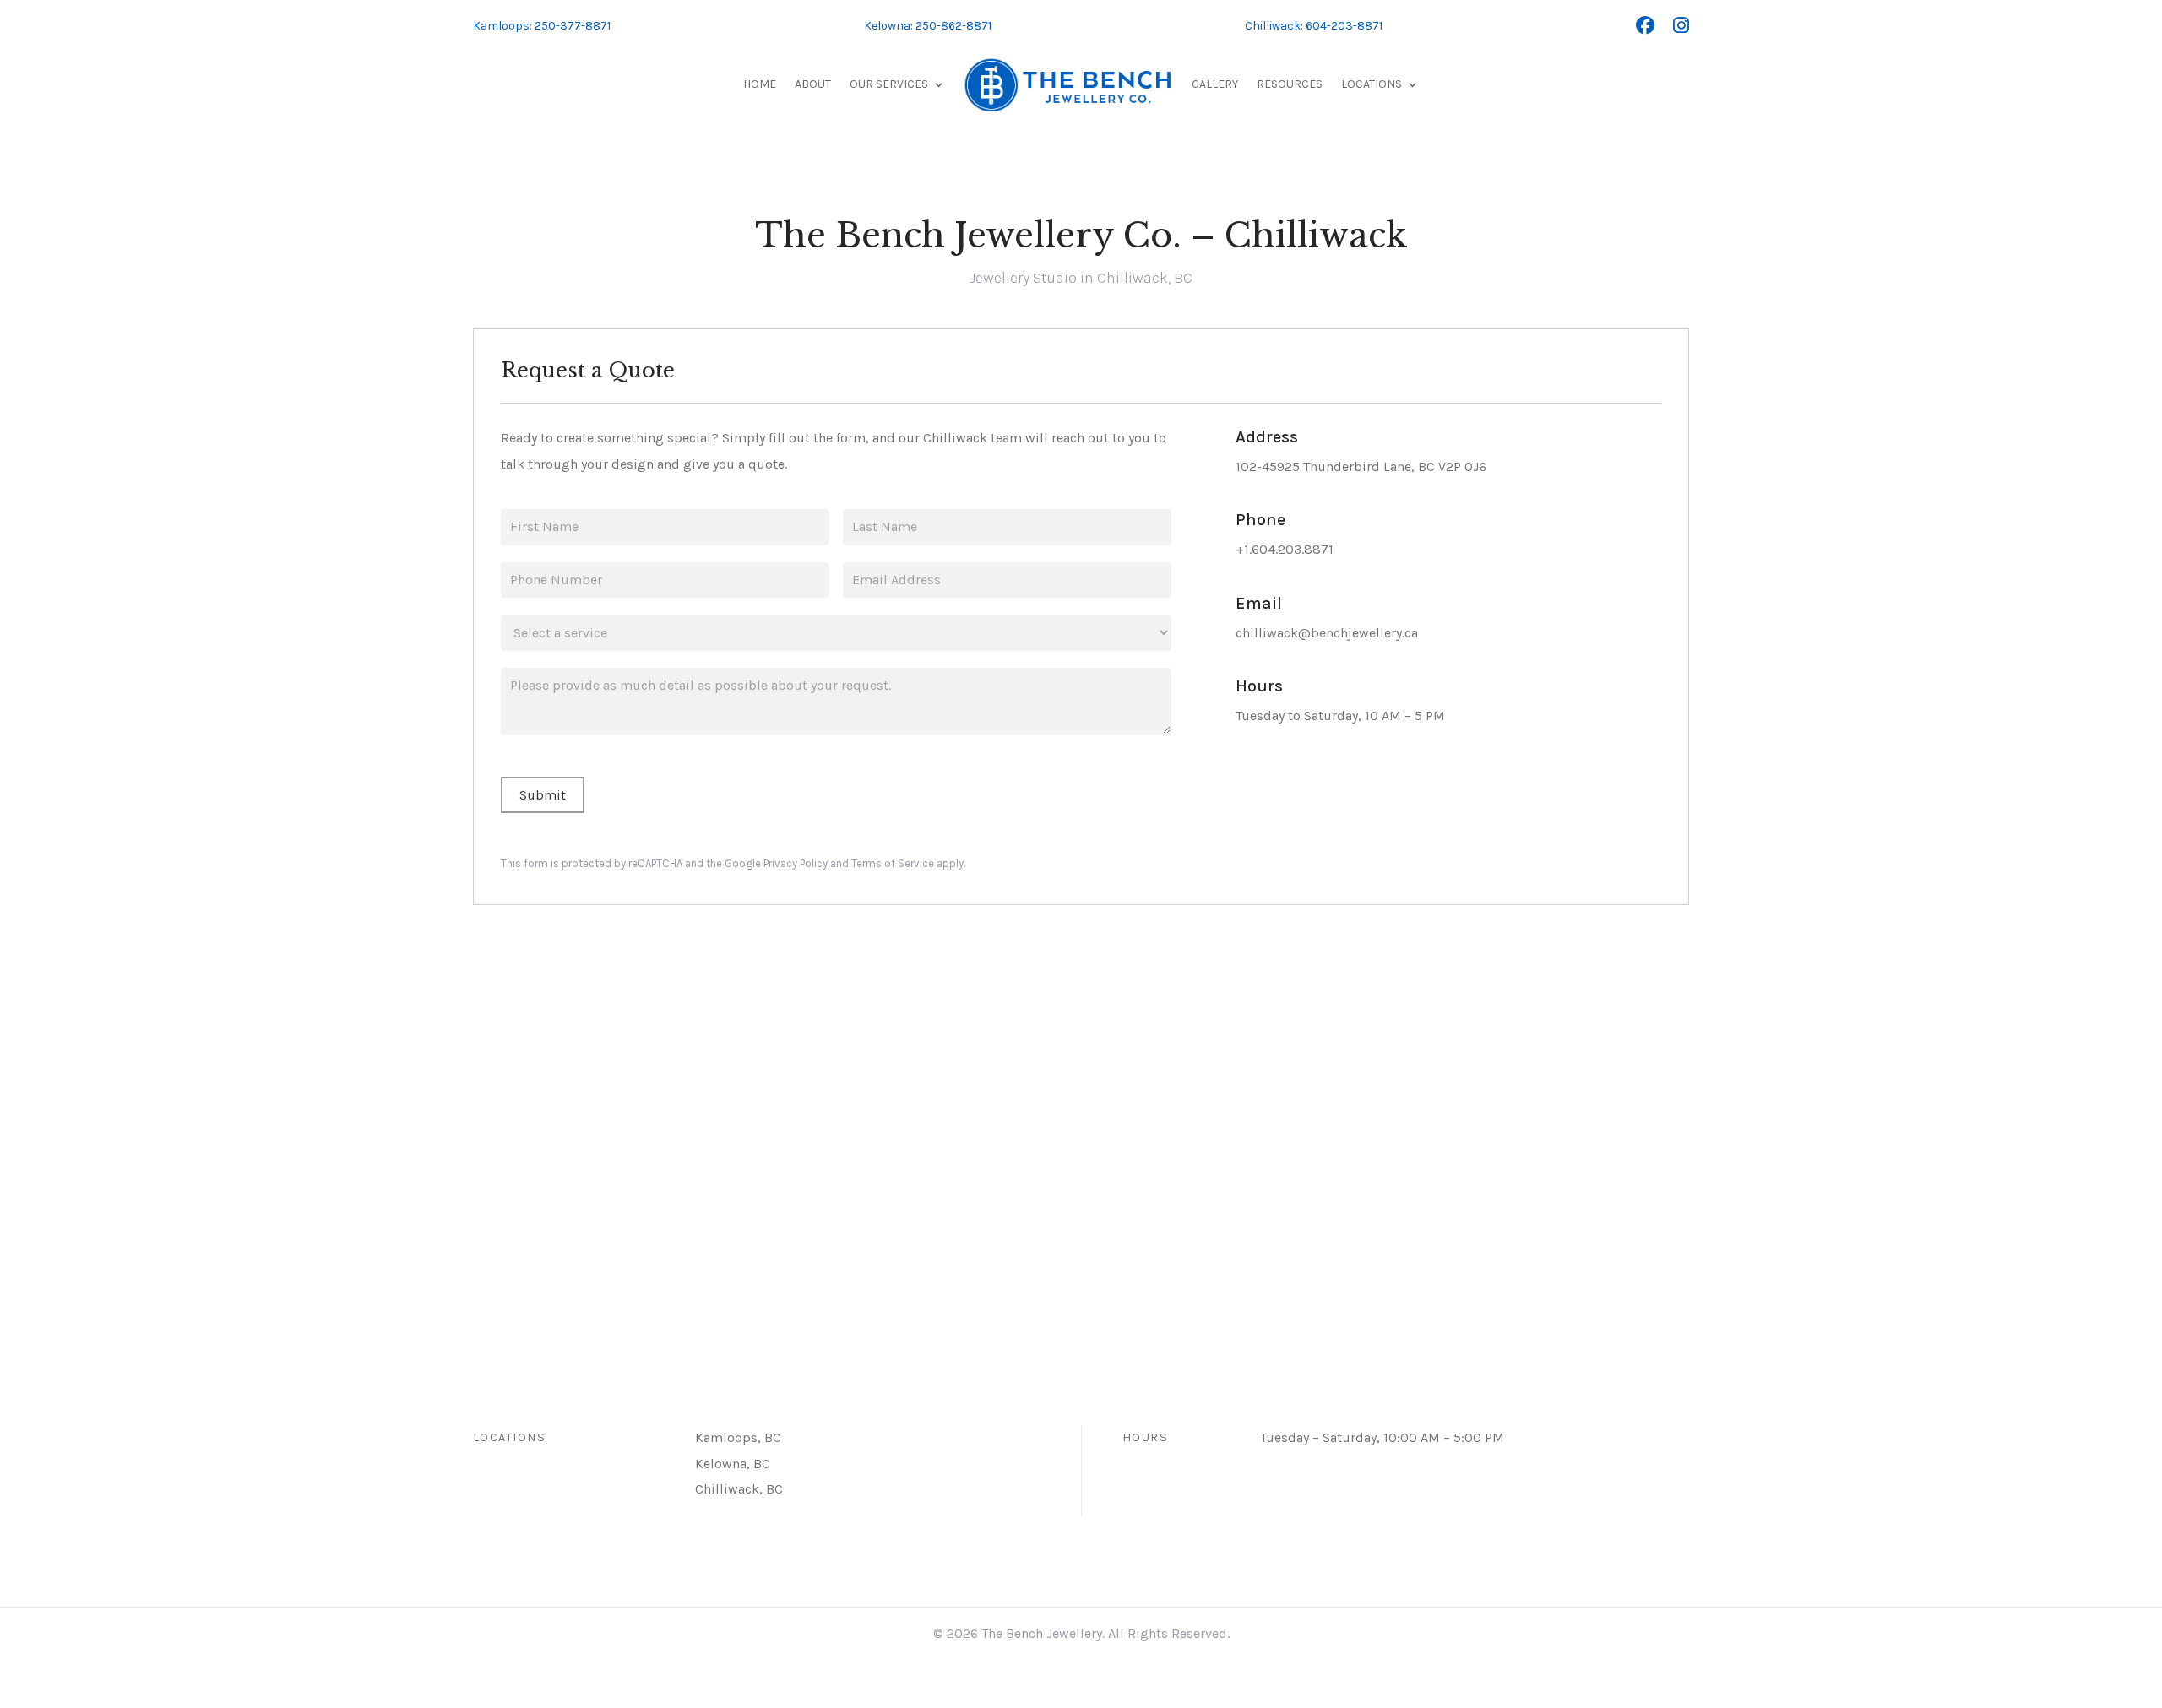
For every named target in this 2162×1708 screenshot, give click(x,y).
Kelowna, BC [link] (733, 1464)
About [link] (813, 84)
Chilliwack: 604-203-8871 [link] (1314, 26)
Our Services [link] (889, 84)
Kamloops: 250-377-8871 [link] (542, 26)
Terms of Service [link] (893, 863)
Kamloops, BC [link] (738, 1437)
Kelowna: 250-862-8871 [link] (928, 26)
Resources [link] (1290, 84)
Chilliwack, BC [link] (739, 1489)
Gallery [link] (1215, 84)
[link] (1645, 26)
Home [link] (760, 84)
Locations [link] (1372, 84)
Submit (543, 795)
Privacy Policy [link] (796, 863)
